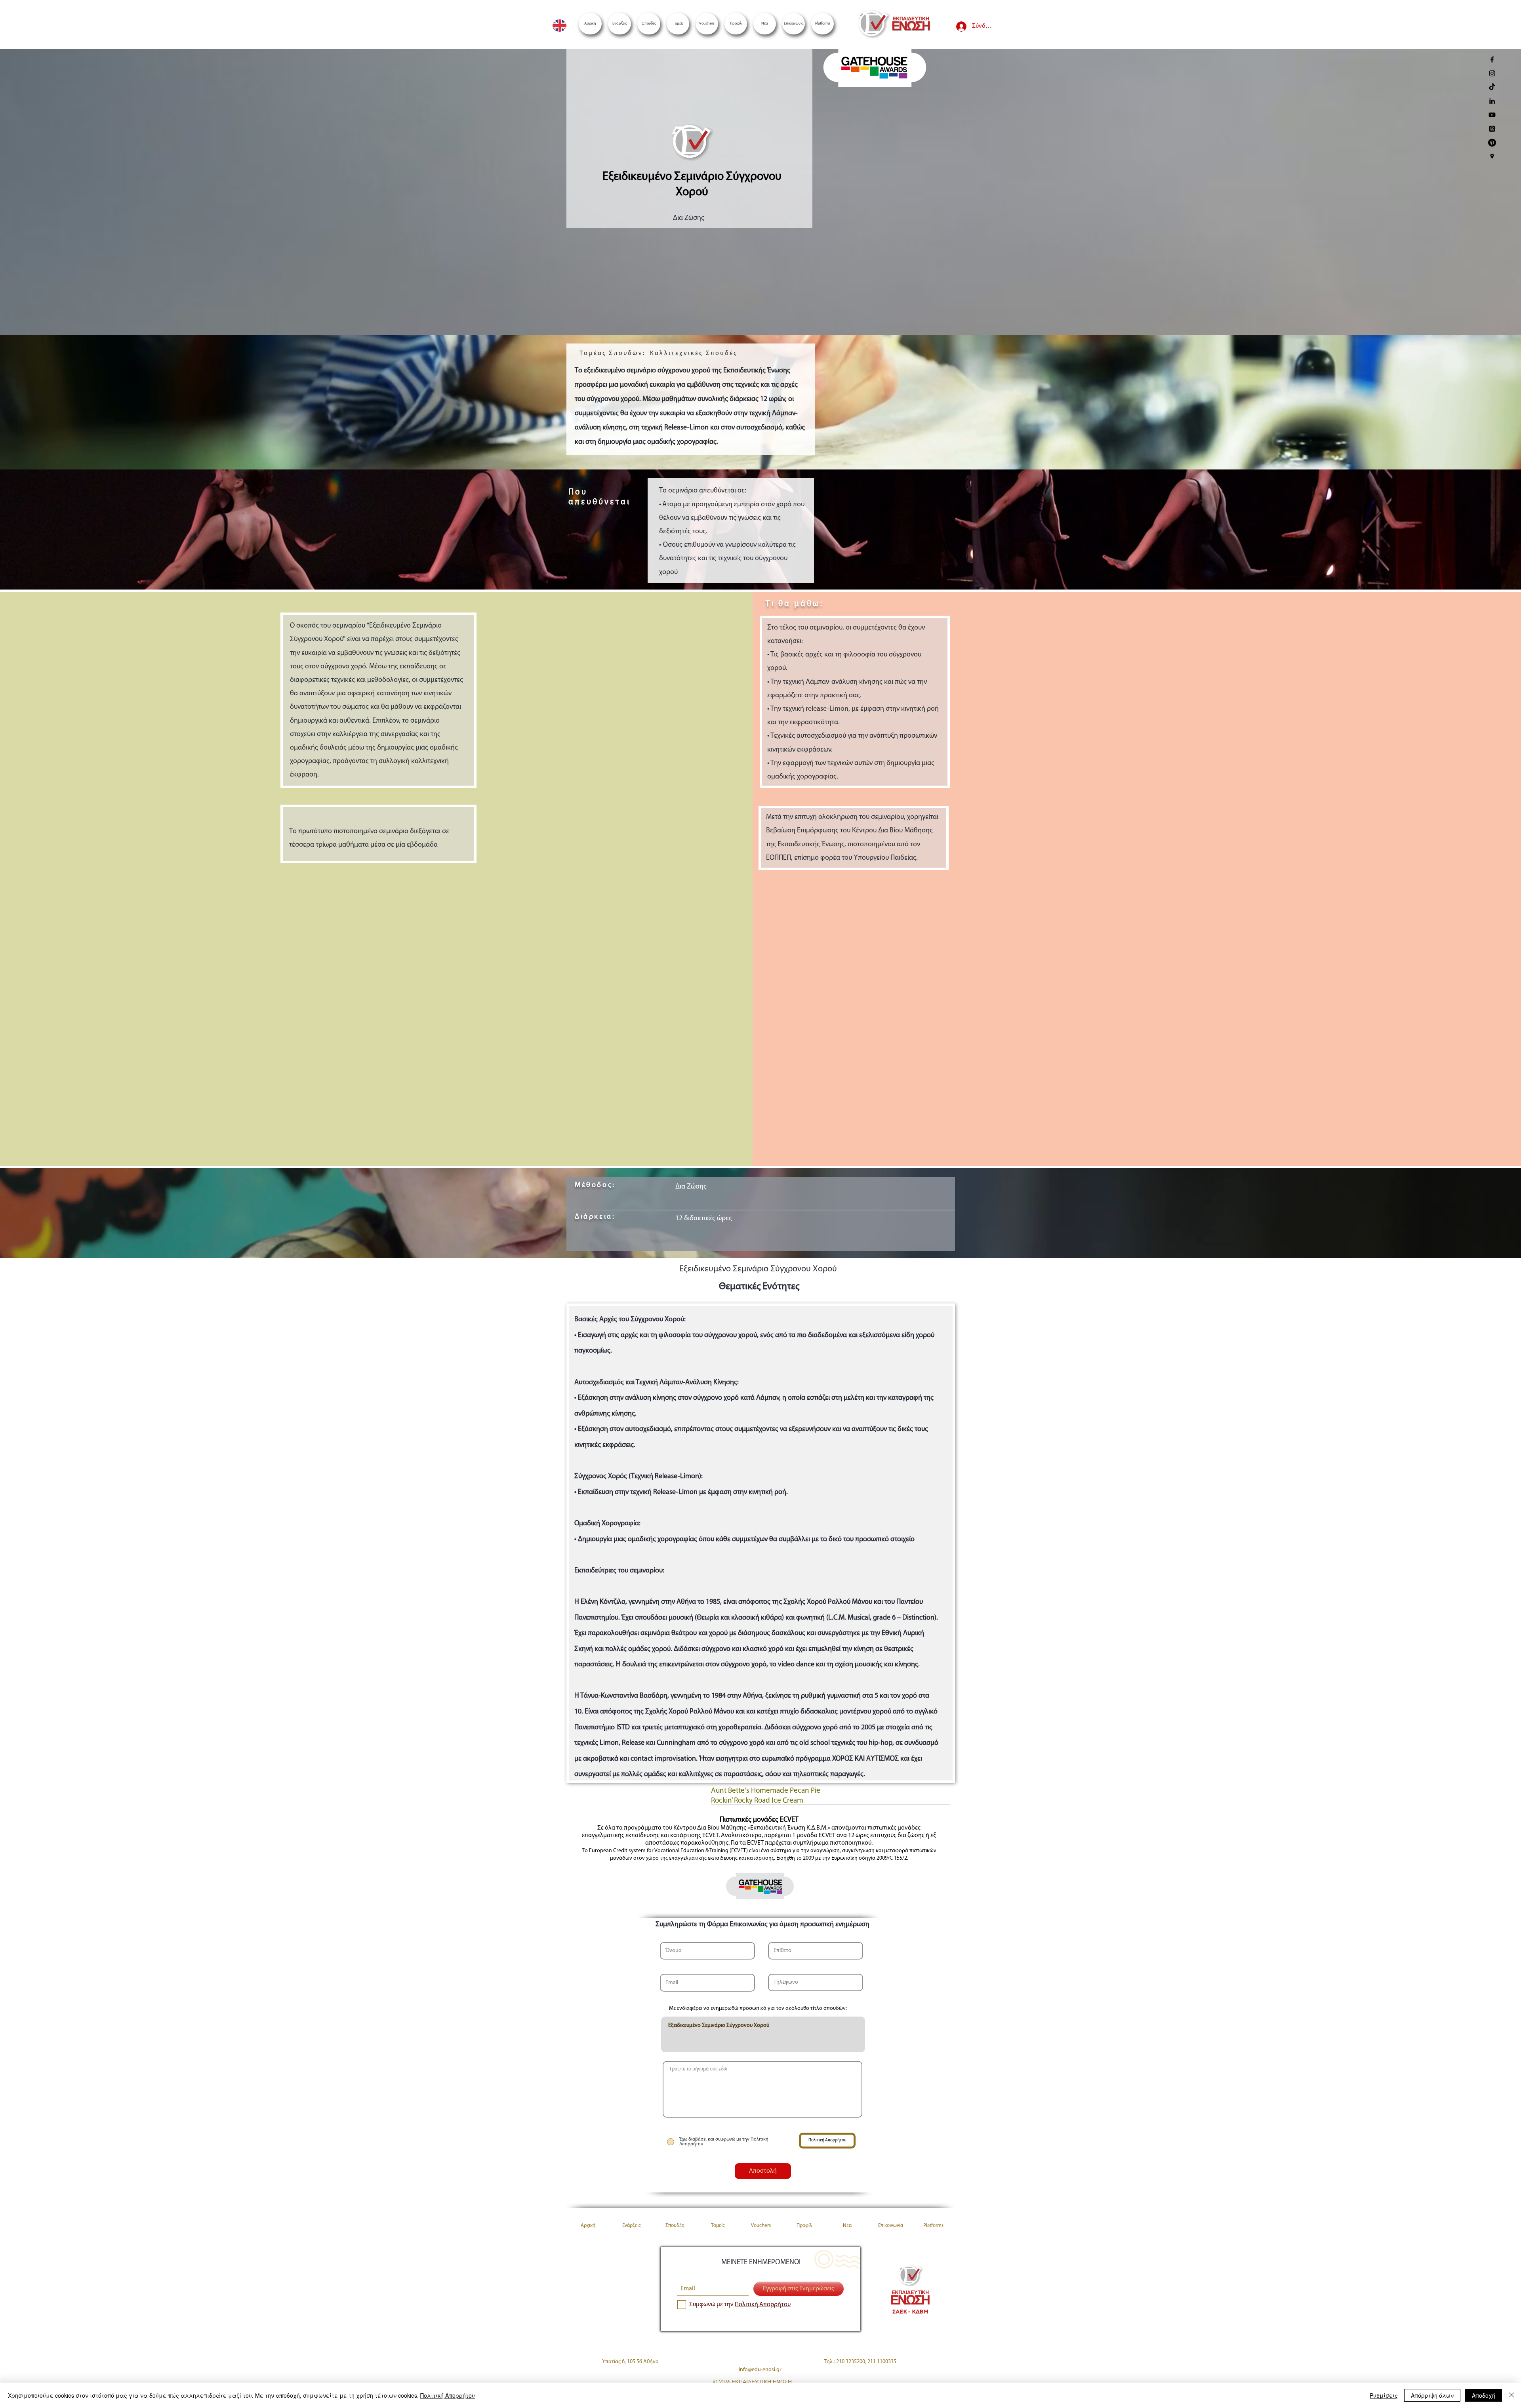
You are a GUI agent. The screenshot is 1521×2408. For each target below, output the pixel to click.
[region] (874, 71)
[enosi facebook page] (1492, 59)
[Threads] (1492, 129)
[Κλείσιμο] (1511, 2395)
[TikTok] (1492, 87)
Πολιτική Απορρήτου (448, 2395)
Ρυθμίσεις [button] (1384, 2395)
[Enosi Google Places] (1492, 156)
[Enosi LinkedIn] (1492, 101)
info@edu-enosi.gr (760, 2370)
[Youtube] (1492, 115)
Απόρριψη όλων (1432, 2395)
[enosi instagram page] (1492, 73)
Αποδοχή (1484, 2395)
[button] (822, 24)
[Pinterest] (1492, 143)
